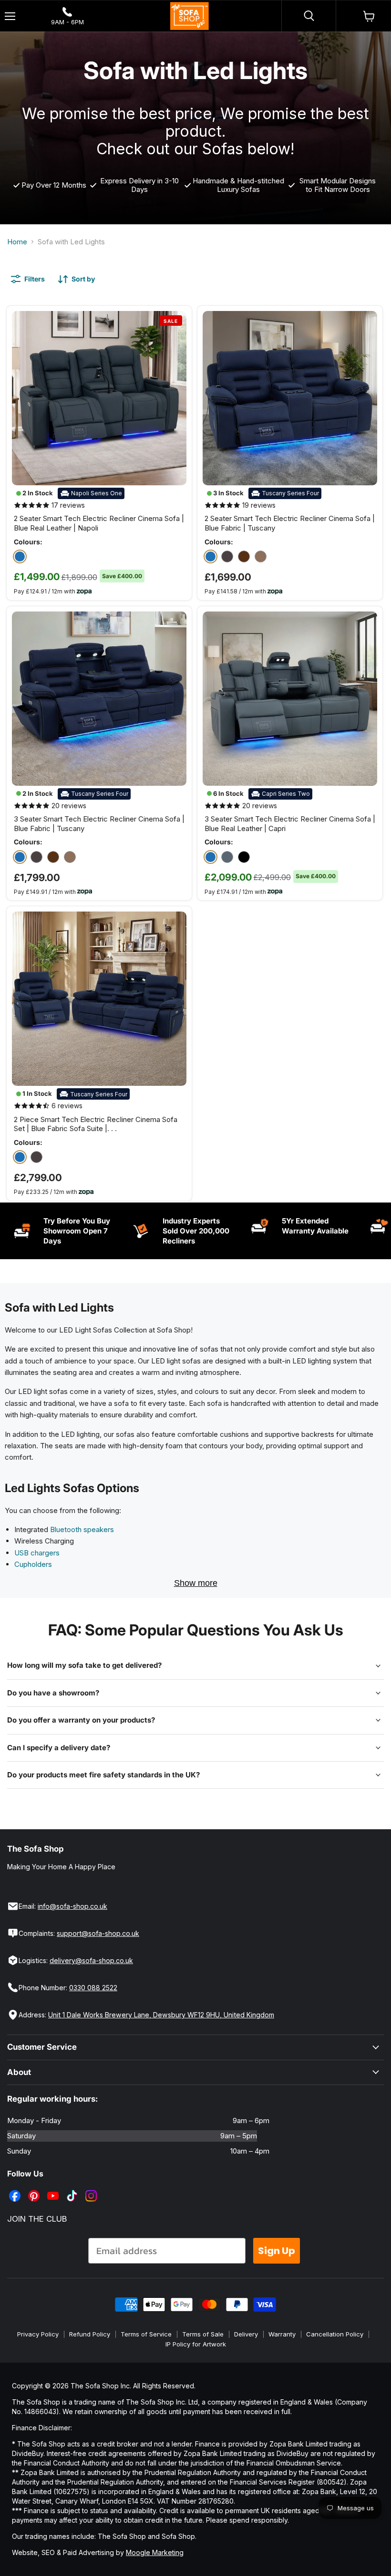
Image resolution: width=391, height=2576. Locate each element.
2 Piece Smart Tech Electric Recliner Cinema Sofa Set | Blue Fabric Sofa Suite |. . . (96, 1124)
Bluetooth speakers (82, 1529)
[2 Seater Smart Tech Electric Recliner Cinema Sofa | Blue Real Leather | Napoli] (20, 556)
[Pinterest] (35, 2189)
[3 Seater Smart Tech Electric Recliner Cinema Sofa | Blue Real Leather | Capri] (211, 857)
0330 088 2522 (93, 1988)
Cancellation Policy (335, 2334)
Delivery (246, 2334)
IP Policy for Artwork (196, 2344)
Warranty (282, 2334)
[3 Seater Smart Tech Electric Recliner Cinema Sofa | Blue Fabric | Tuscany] (20, 857)
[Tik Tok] (73, 2189)
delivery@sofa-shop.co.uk (91, 1960)
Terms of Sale (203, 2334)
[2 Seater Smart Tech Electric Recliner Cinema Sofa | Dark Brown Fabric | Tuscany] (244, 556)
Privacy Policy (38, 2334)
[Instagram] (92, 2189)
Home (17, 242)
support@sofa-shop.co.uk (98, 1933)
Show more (196, 1583)
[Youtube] (54, 2189)
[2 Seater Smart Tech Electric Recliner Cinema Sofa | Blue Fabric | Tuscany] (211, 556)
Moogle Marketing (155, 2552)
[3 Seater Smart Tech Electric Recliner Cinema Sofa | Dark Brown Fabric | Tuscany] (53, 857)
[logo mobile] (190, 16)
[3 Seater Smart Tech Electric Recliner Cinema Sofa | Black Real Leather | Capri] (244, 857)
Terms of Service (146, 2334)
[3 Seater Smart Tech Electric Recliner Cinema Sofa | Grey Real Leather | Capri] (227, 857)
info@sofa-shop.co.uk (72, 1906)
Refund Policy (90, 2334)
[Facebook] (16, 2189)
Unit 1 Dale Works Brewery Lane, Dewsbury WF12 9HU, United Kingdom (161, 2015)
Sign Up (277, 2251)
